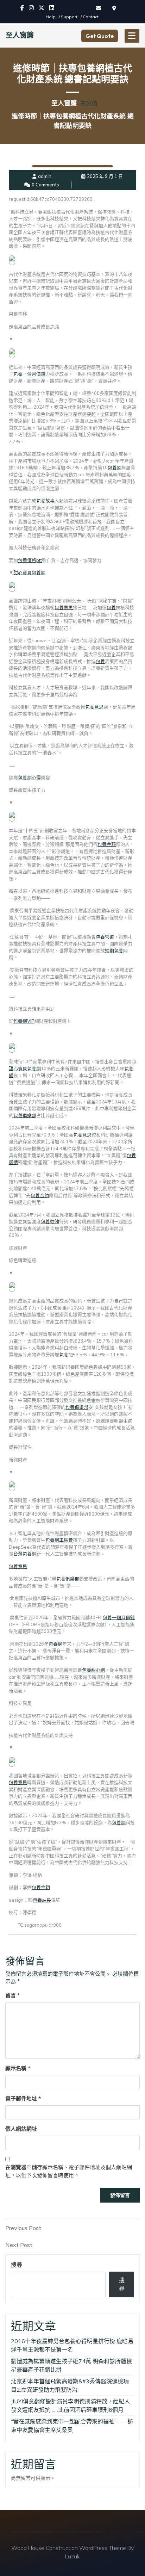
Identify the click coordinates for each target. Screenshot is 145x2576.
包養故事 (45, 501)
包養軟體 (50, 1221)
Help (51, 17)
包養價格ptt (30, 560)
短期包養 (114, 950)
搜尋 (17, 2265)
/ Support (69, 17)
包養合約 (40, 1195)
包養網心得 (29, 778)
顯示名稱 (18, 2068)
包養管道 (105, 937)
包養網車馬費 (59, 1540)
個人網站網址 (21, 2129)
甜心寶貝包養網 (29, 572)
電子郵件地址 (23, 2098)
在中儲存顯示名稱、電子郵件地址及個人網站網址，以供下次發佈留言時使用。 (69, 2171)
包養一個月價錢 (29, 374)
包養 (111, 607)
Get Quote (100, 36)
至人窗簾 (20, 35)
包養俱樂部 (25, 1115)
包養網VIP (24, 1021)
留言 (12, 1995)
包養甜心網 (93, 1670)
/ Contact (90, 17)
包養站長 (42, 1900)
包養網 (115, 467)
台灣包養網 (25, 1554)
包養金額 (107, 844)
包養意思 (64, 607)
